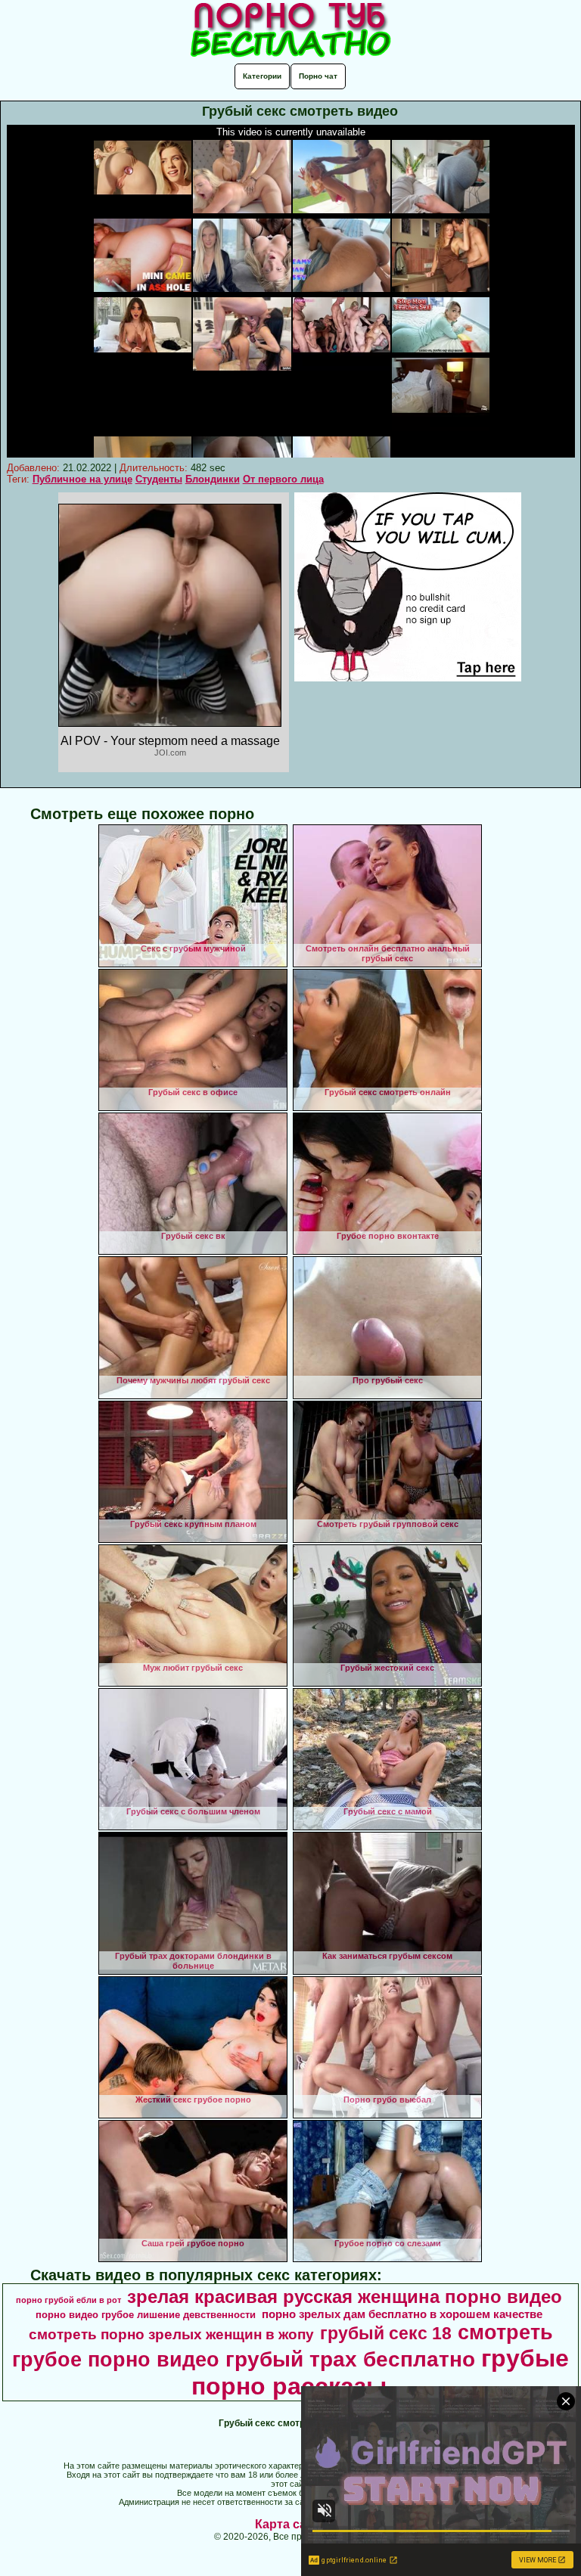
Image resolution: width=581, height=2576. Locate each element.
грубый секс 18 (386, 2333)
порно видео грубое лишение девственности (146, 2315)
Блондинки (213, 479)
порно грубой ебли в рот (68, 2300)
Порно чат (318, 76)
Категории (262, 76)
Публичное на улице (82, 479)
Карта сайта (291, 2524)
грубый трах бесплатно (350, 2359)
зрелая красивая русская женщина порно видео (345, 2297)
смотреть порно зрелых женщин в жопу (171, 2334)
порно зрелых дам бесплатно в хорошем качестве (402, 2314)
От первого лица (283, 479)
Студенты (159, 479)
